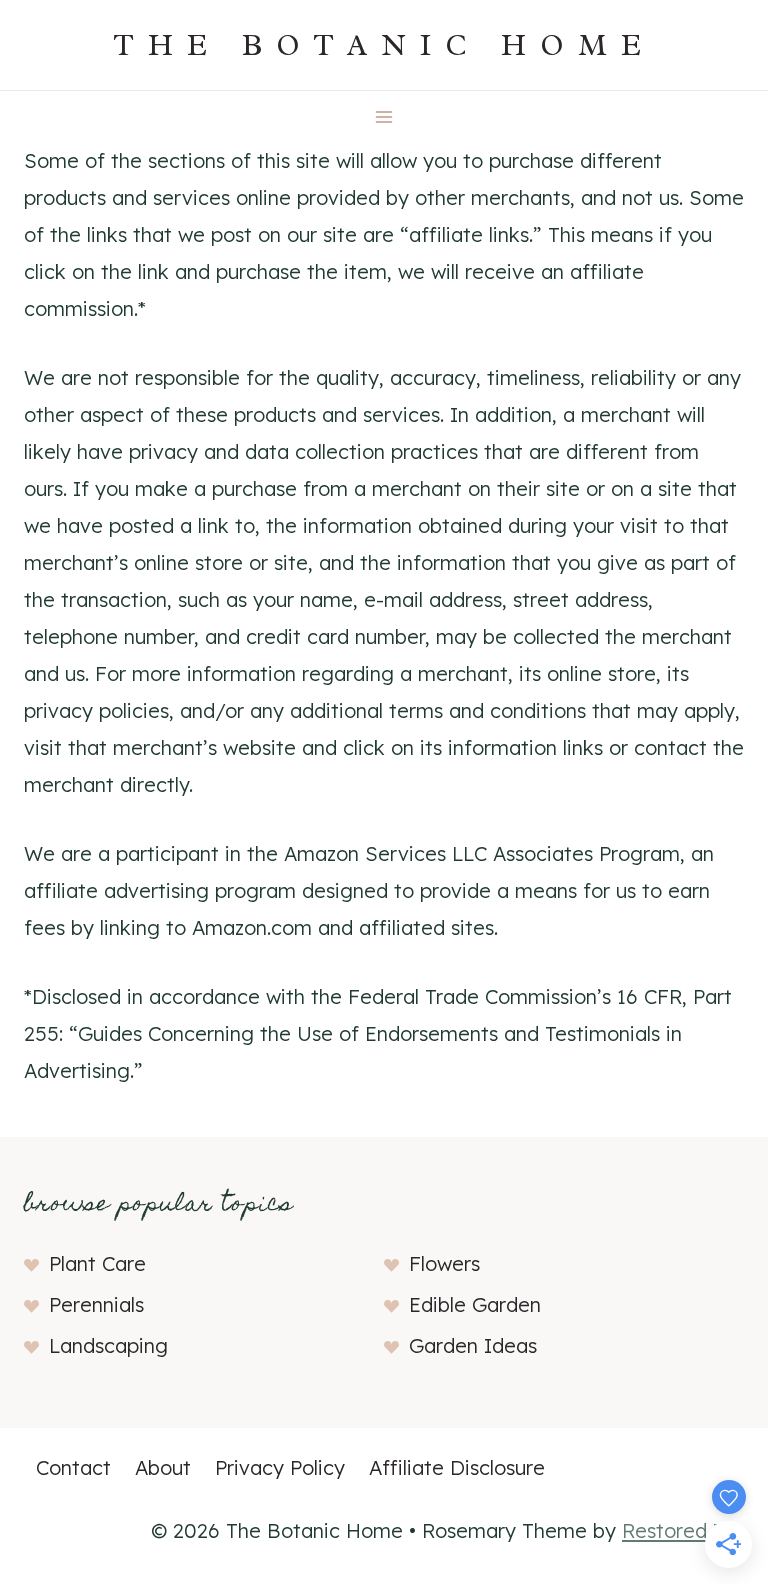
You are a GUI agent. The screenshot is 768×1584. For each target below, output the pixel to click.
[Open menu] (384, 116)
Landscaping (108, 1345)
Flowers (444, 1263)
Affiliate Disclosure (457, 1467)
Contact (73, 1467)
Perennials (96, 1304)
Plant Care (97, 1263)
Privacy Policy (280, 1467)
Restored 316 (683, 1530)
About (163, 1467)
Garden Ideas (473, 1345)
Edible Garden (475, 1304)
